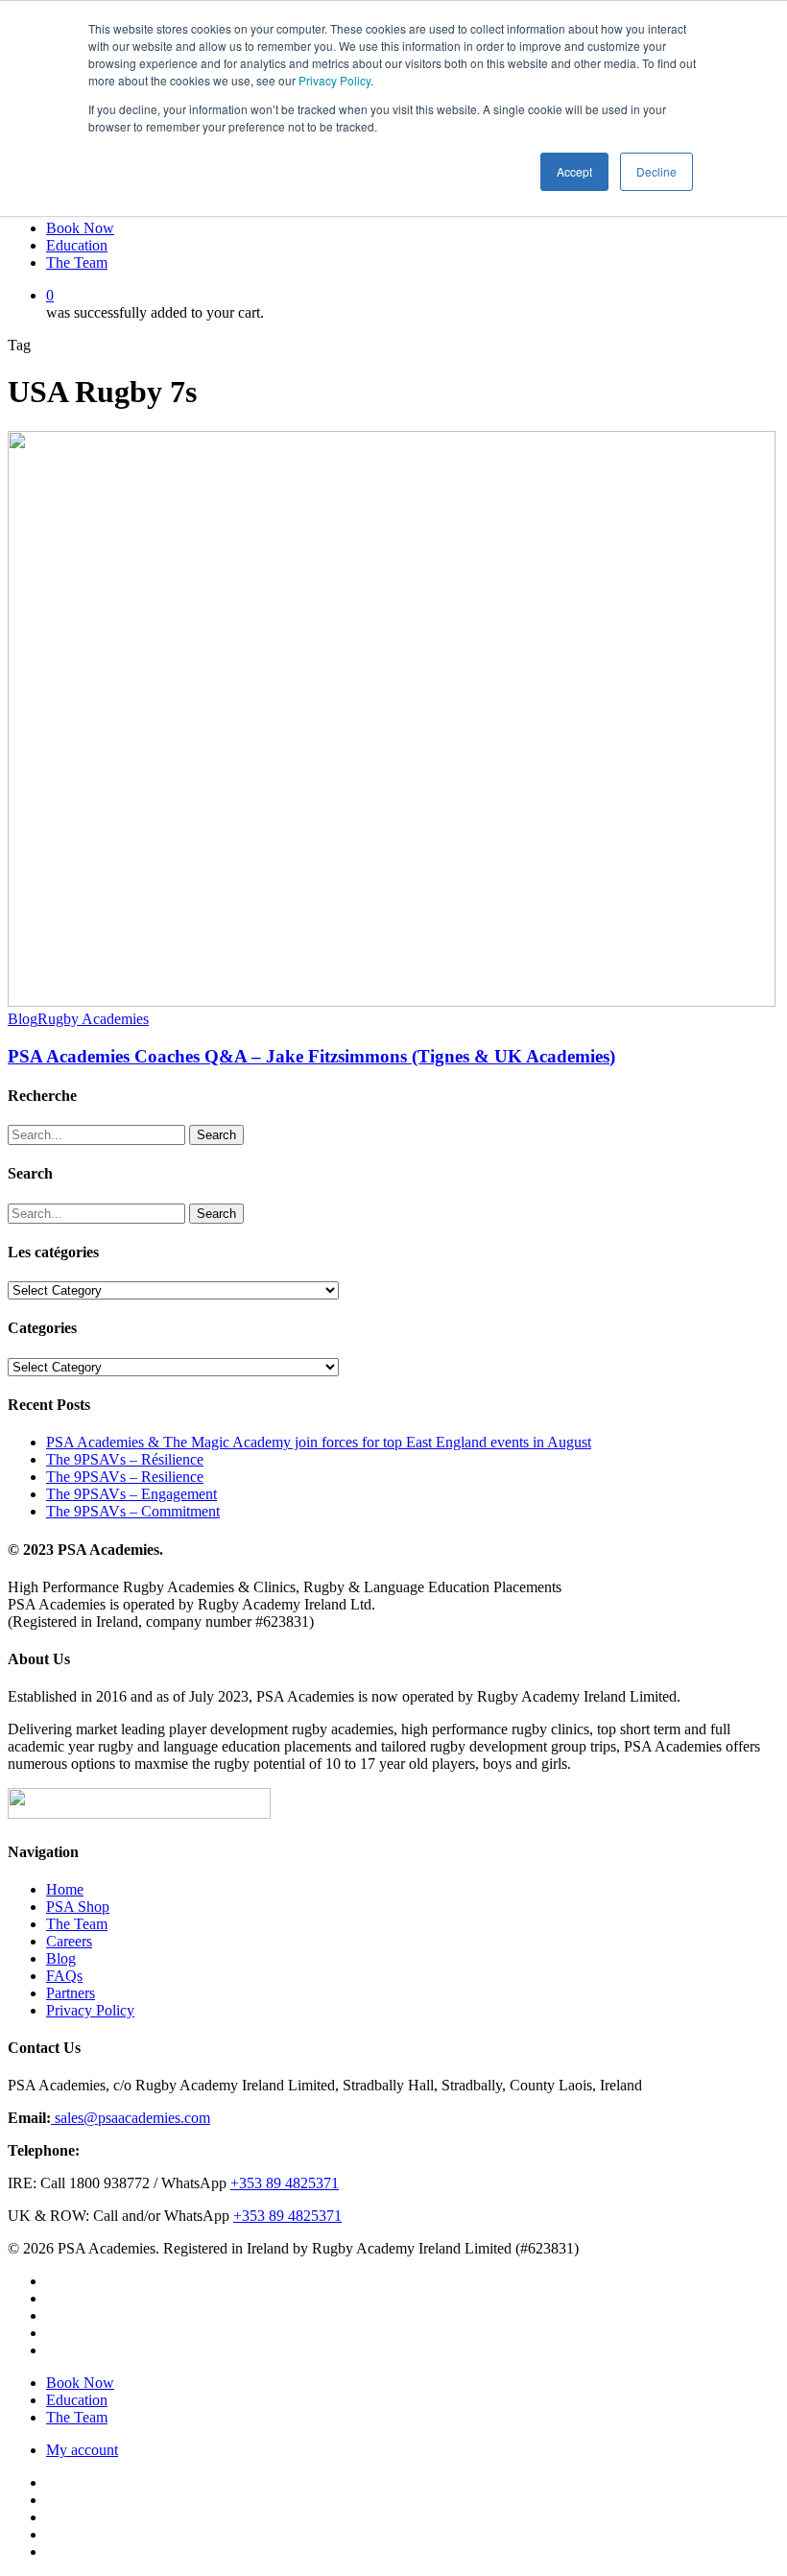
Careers (69, 1941)
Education (77, 2400)
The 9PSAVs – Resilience (125, 1477)
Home (65, 1889)
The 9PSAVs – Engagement (131, 1494)
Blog (23, 1019)
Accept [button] (574, 171)
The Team (77, 1924)
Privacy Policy (334, 80)
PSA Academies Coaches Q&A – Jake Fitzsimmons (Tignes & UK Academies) (311, 1056)
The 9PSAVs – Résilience (125, 1459)
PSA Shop (78, 1907)
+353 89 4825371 (285, 2183)
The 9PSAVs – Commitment (133, 1511)
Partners (71, 1993)
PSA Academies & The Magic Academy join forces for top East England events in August (319, 1442)
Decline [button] (656, 171)
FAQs (64, 1976)
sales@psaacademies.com (131, 2118)
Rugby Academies (93, 1019)
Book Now (80, 2383)
